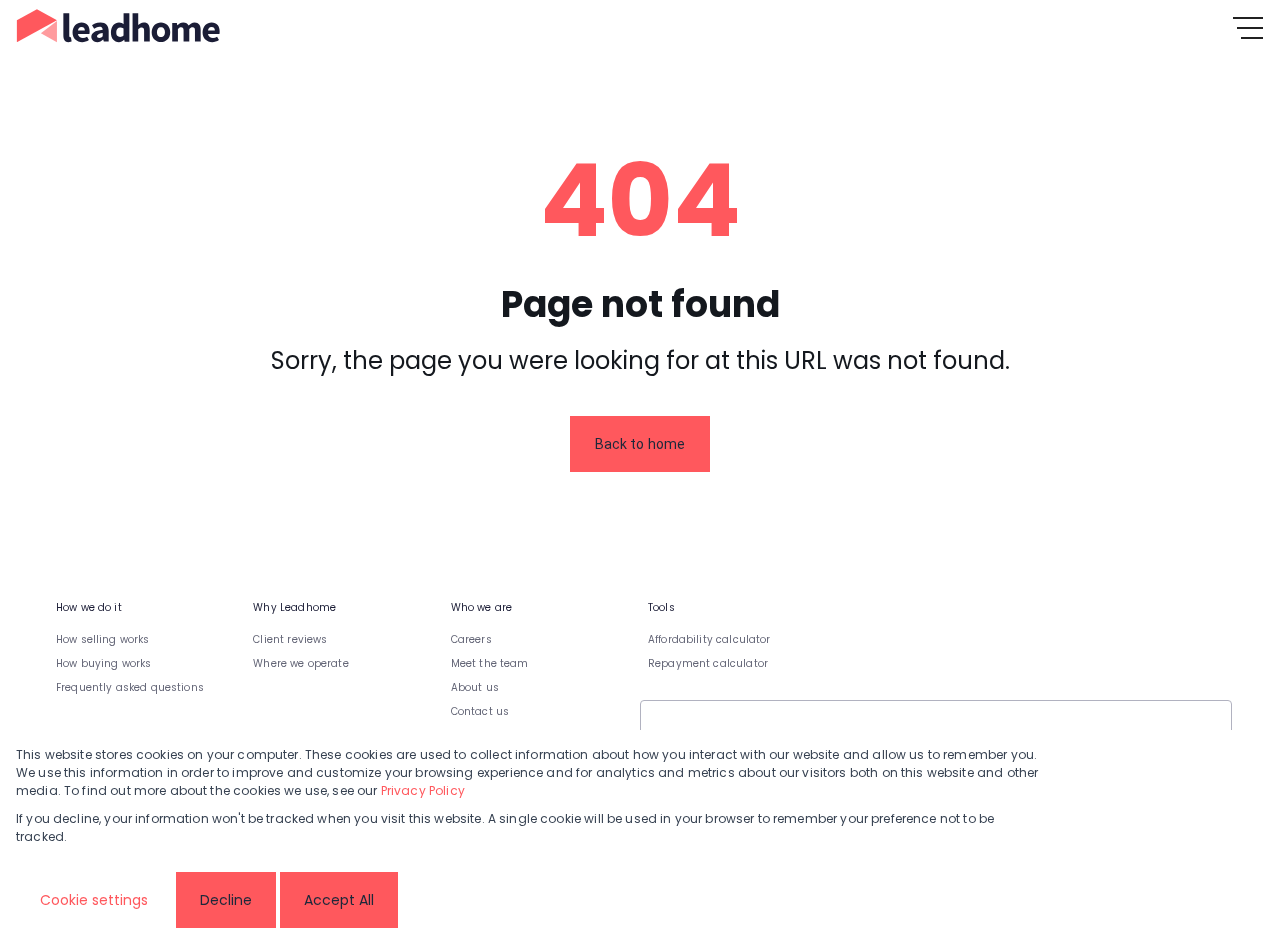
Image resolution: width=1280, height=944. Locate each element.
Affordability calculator (709, 639)
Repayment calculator (708, 663)
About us (475, 687)
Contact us (480, 711)
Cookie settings (94, 900)
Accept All (339, 900)
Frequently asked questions (130, 687)
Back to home (640, 444)
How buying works (103, 663)
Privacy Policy (423, 790)
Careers (471, 639)
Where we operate (300, 663)
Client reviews (290, 639)
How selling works (103, 639)
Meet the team (490, 663)
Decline (226, 900)
